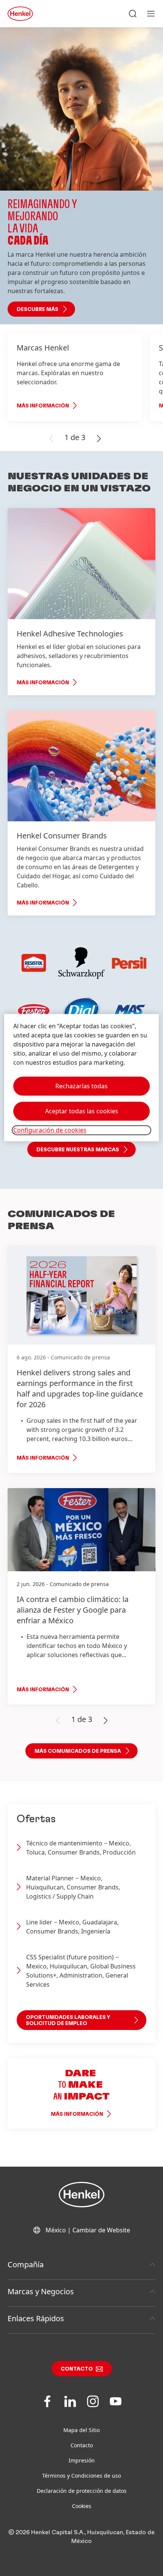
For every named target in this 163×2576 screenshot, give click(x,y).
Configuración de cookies (50, 1130)
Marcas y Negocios (41, 2291)
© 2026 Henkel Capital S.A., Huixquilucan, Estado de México (81, 2537)
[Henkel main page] (20, 14)
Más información (43, 406)
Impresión (82, 2460)
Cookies (82, 2506)
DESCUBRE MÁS (38, 309)
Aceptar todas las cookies (82, 1111)
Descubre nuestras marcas (78, 1150)
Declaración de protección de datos (82, 2491)
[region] (82, 1077)
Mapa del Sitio (81, 2430)
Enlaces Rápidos (36, 2318)
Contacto (77, 2369)
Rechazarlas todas (81, 1086)
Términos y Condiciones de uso (81, 2476)
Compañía (26, 2264)
